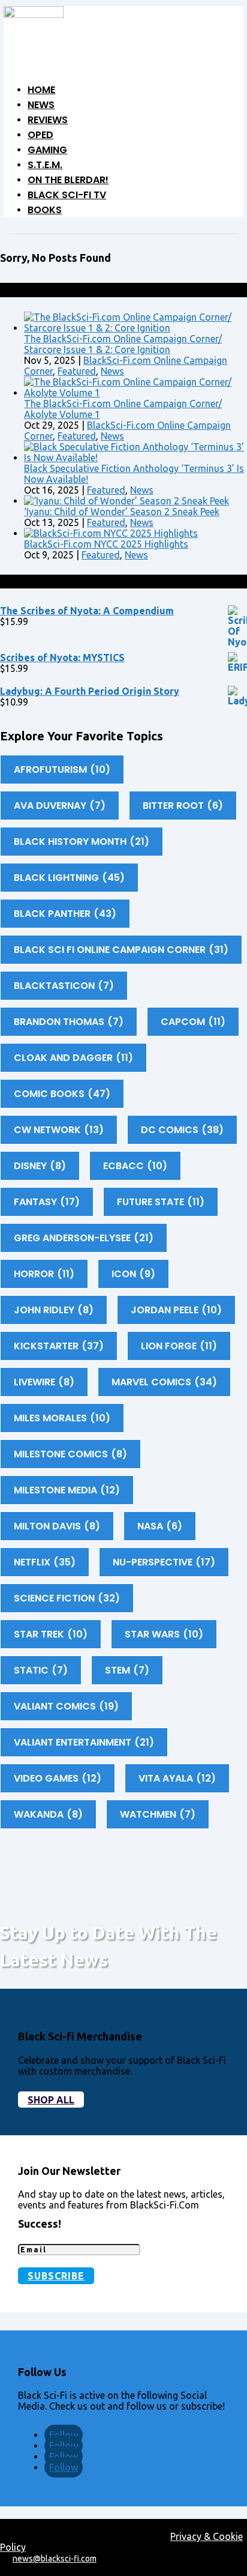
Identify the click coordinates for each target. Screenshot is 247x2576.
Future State (161, 1202)
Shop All (51, 2100)
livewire (44, 1382)
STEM (127, 1670)
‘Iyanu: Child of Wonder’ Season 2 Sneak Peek (122, 512)
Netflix (45, 1562)
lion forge (179, 1346)
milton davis (57, 1526)
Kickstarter (59, 1346)
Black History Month (82, 842)
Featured (77, 371)
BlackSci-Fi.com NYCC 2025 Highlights (106, 544)
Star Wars (164, 1634)
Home (41, 90)
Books (45, 210)
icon (133, 1274)
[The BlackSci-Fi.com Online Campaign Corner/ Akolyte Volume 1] (135, 393)
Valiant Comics (66, 1706)
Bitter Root (183, 806)
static (41, 1670)
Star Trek (51, 1634)
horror (44, 1274)
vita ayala (177, 1778)
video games (58, 1778)
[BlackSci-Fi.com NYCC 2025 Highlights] (111, 533)
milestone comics (70, 1454)
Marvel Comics (164, 1382)
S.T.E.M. (45, 165)
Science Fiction (67, 1598)
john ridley (54, 1310)
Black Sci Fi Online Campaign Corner (121, 950)
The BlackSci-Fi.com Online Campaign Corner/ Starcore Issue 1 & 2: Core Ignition (123, 344)
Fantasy (47, 1202)
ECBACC (135, 1166)
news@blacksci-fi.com (55, 2559)
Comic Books (62, 1094)
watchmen (158, 1814)
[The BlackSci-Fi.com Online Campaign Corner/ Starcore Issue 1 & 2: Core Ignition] (135, 328)
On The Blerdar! (68, 180)
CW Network (59, 1130)
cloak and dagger (73, 1058)
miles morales (62, 1418)
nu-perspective (164, 1562)
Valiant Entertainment (84, 1742)
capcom (193, 1022)
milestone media (67, 1490)
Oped (40, 135)
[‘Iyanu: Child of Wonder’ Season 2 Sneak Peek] (126, 501)
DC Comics (182, 1130)
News (41, 105)
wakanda (48, 1814)
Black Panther (65, 914)
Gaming (47, 150)
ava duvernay (60, 806)
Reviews (48, 120)
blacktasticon (64, 986)
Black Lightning (69, 878)
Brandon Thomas (69, 1022)
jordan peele (176, 1310)
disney (40, 1166)
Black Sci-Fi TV (67, 195)
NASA (160, 1526)
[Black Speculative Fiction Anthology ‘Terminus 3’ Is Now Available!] (135, 458)
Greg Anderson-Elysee (84, 1238)
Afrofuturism (62, 769)
